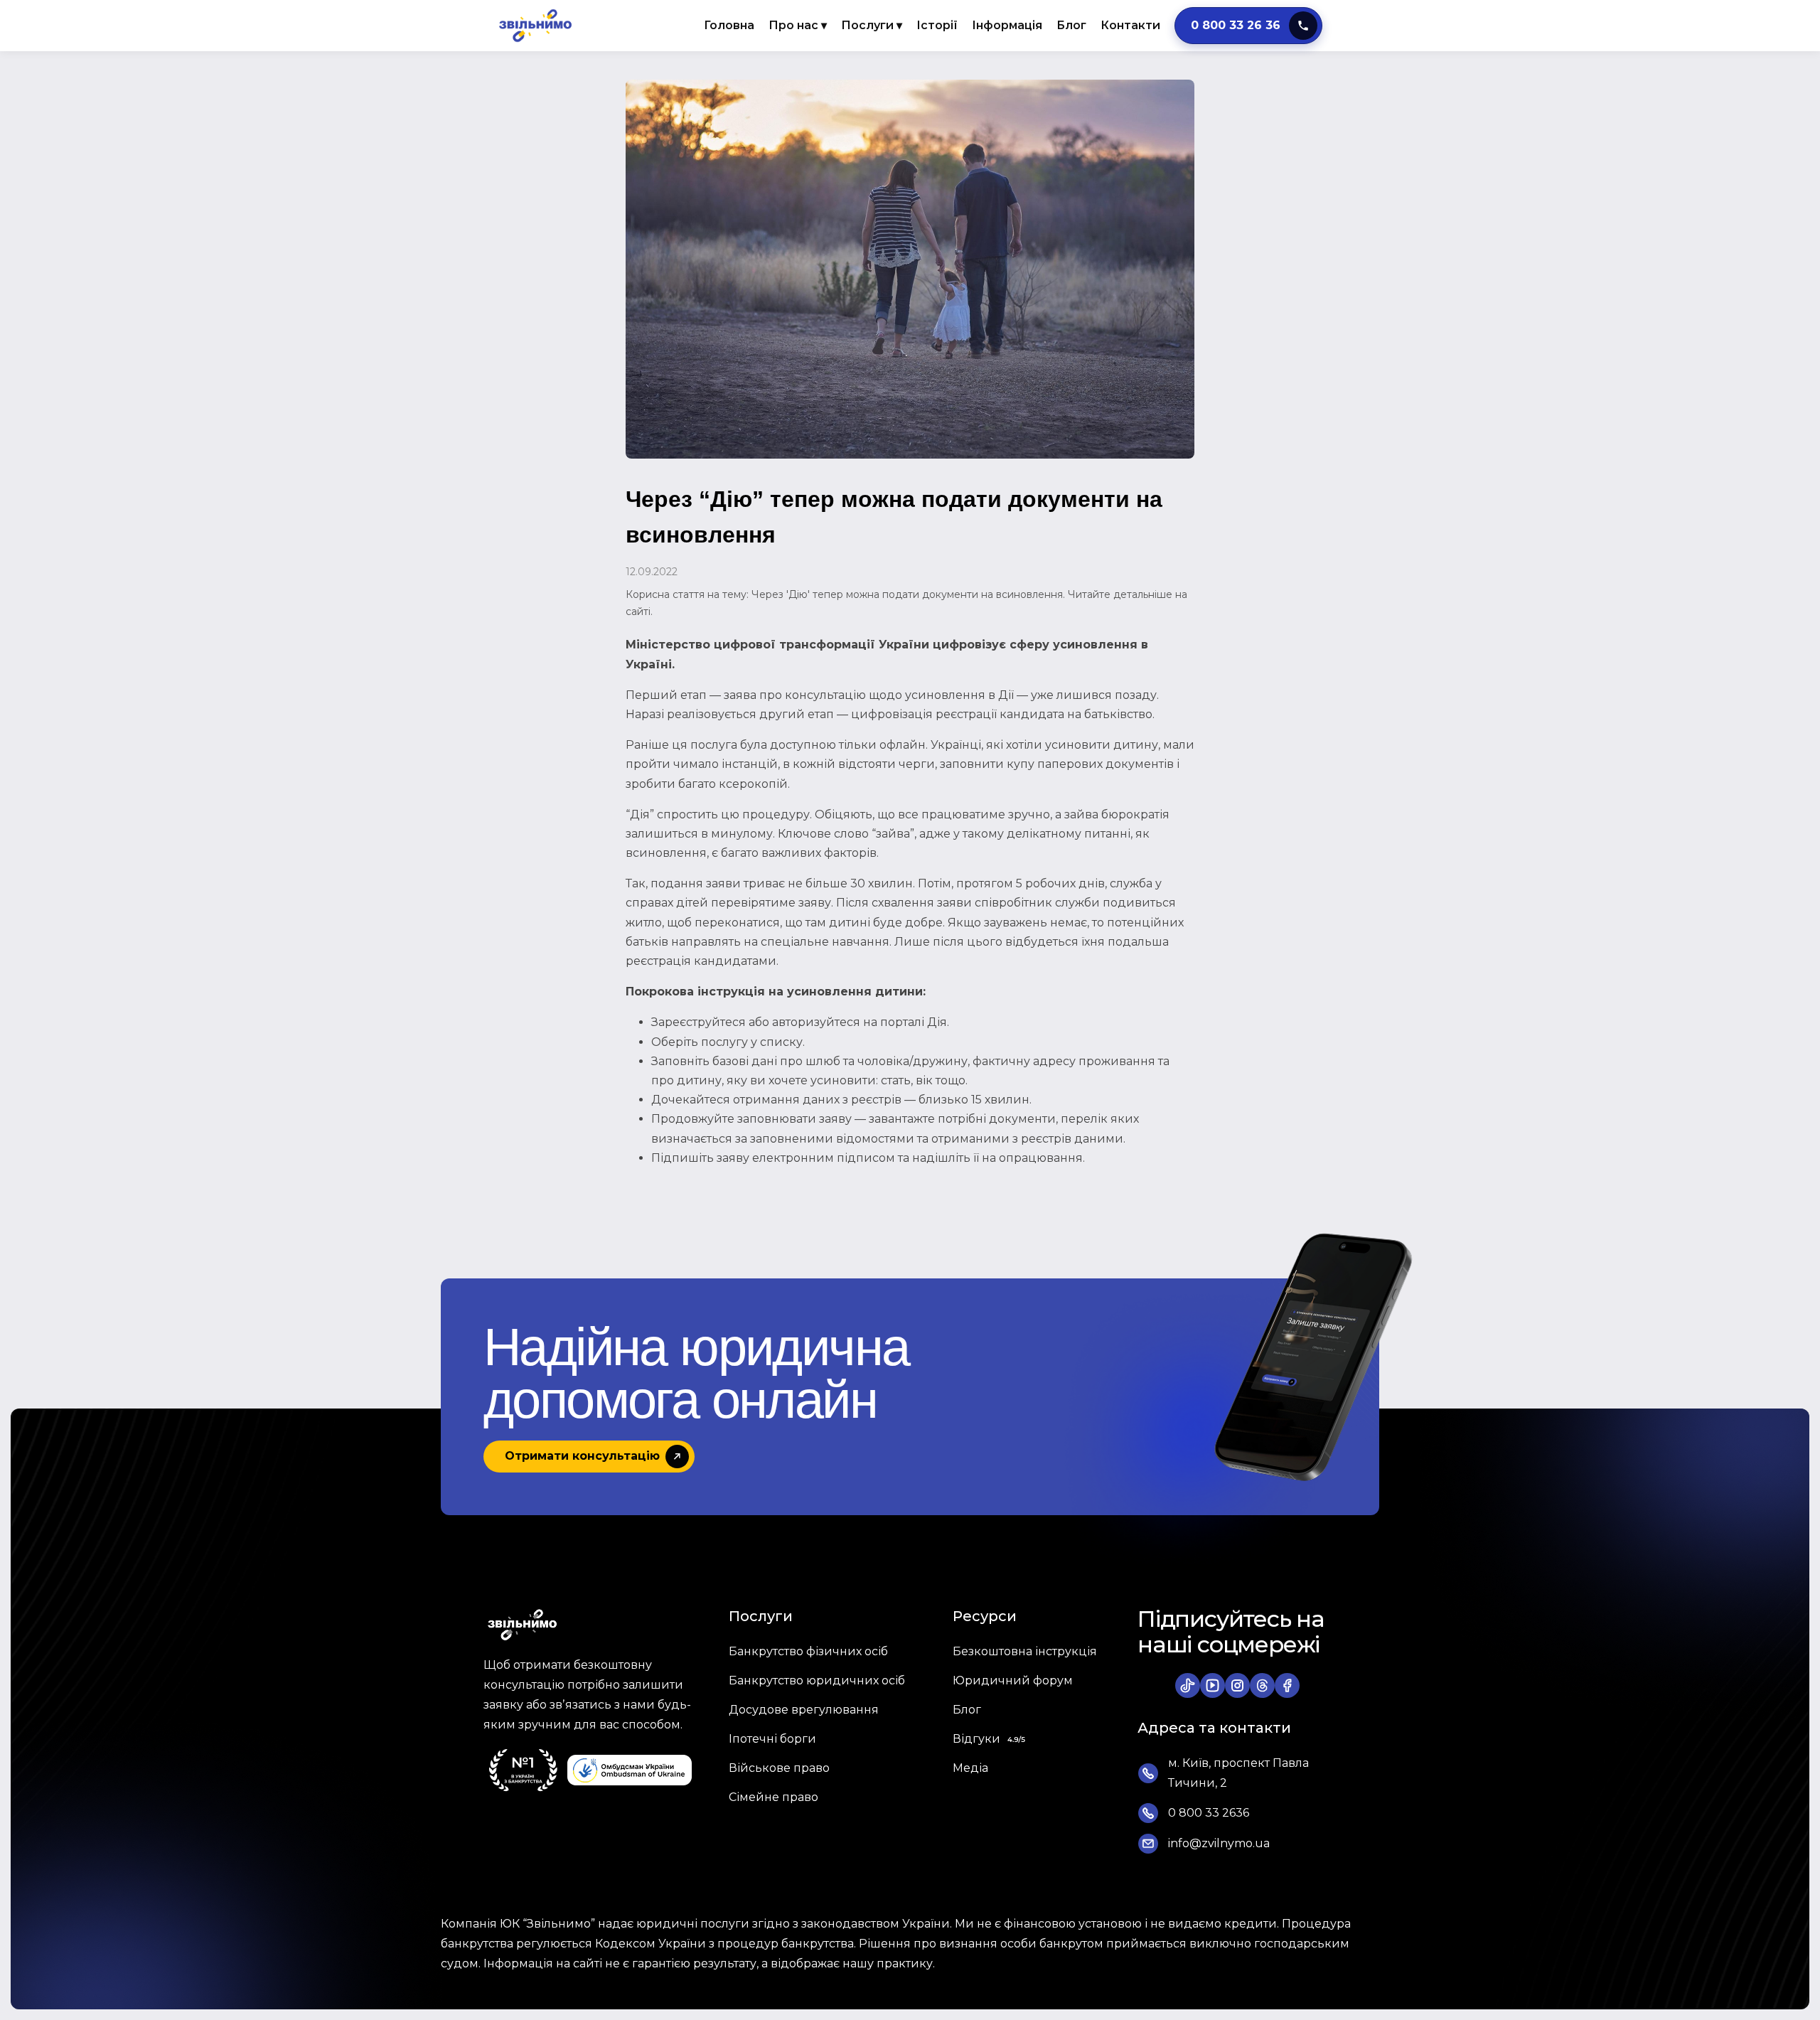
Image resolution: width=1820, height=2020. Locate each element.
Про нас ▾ (798, 25)
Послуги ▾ (872, 25)
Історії (937, 25)
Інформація (1007, 25)
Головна (729, 25)
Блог (1071, 25)
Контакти (1130, 25)
